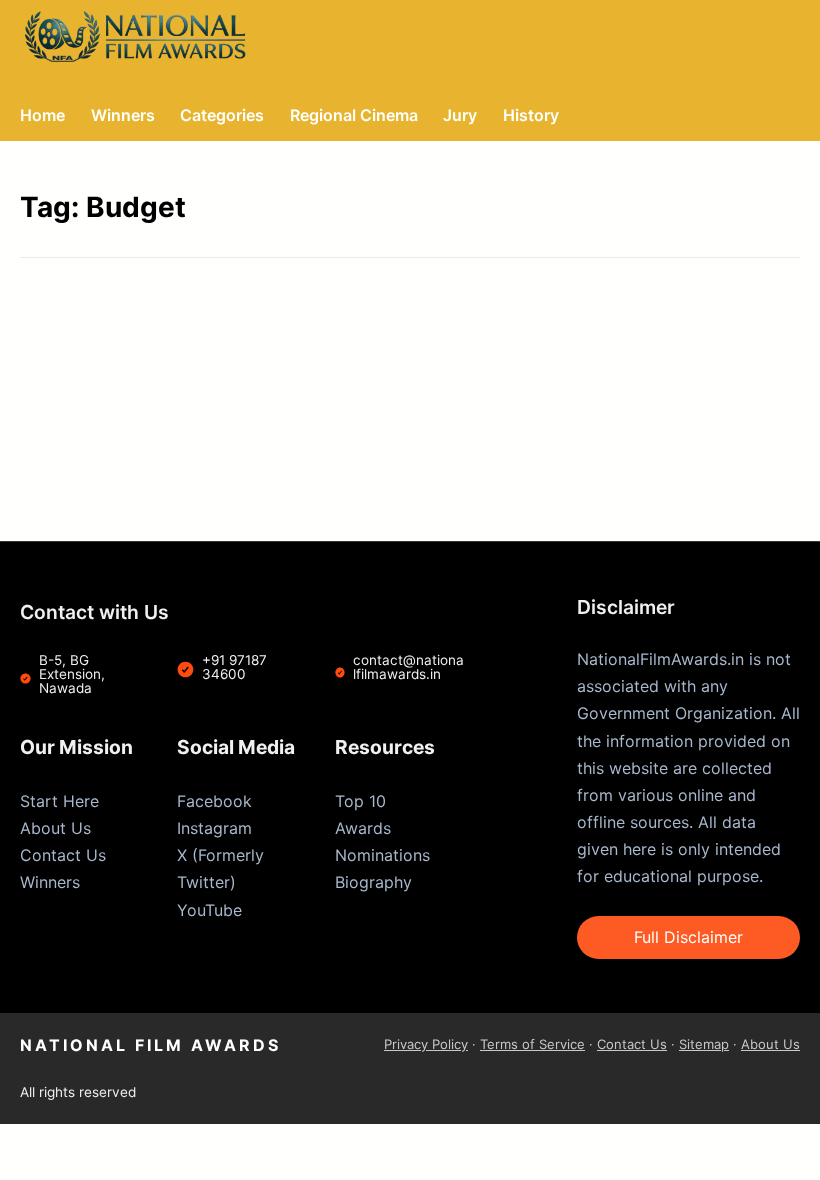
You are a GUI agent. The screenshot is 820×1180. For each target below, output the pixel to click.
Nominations (382, 855)
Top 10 (360, 801)
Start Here (59, 801)
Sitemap (704, 1044)
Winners (50, 882)
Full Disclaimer (688, 937)
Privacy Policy (426, 1044)
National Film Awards (150, 1045)
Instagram (214, 828)
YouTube (209, 910)
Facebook (214, 801)
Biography (373, 882)
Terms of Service (532, 1044)
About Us (55, 828)
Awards (363, 828)
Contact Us (63, 855)
